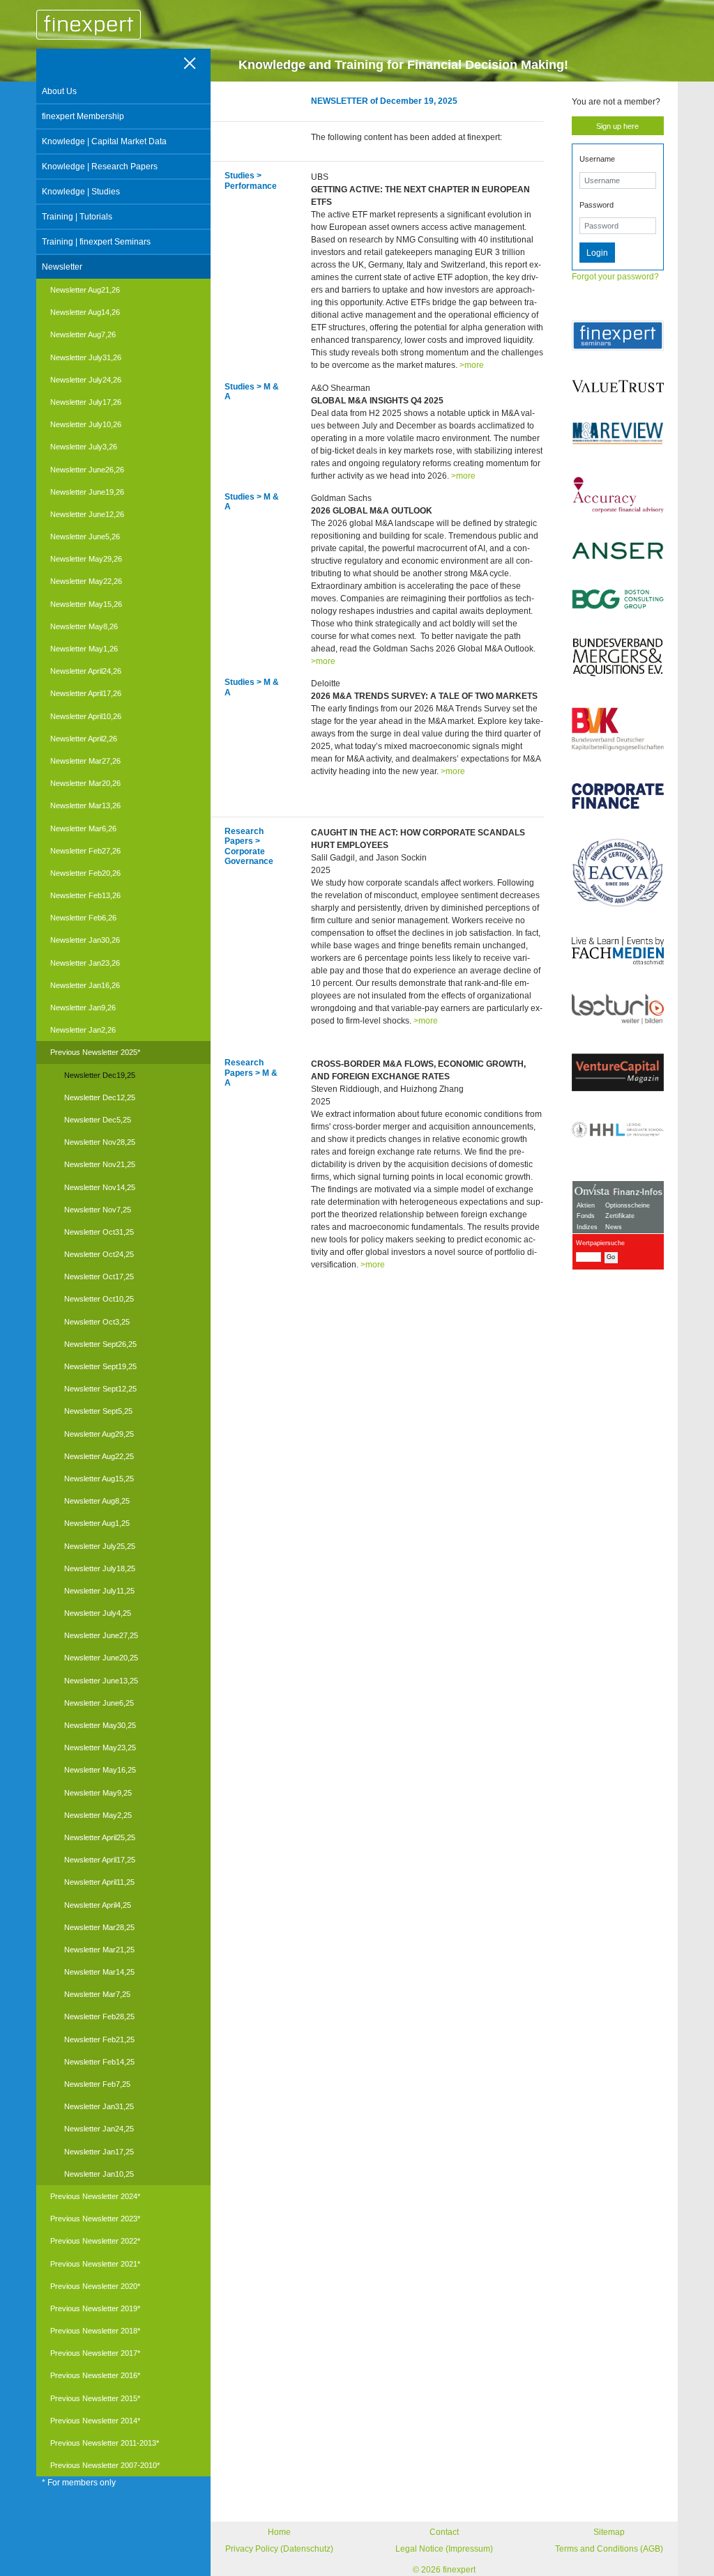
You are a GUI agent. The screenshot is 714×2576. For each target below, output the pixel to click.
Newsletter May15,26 (86, 604)
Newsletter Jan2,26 (83, 1030)
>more (472, 365)
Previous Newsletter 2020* (95, 2286)
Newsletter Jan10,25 (99, 2174)
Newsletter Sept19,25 (100, 1366)
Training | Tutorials (77, 217)
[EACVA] (618, 873)
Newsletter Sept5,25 (98, 1411)
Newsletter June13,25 (101, 1681)
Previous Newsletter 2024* (95, 2196)
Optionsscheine (628, 1205)
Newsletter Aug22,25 (99, 1456)
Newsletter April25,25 (100, 1837)
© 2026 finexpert (444, 2570)
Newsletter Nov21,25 (100, 1164)
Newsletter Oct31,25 (99, 1232)
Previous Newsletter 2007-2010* (105, 2465)
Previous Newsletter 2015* (95, 2398)
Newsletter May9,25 (98, 1793)
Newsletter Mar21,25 (99, 1950)
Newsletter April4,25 (98, 1905)
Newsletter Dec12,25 (100, 1097)
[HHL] (618, 1129)
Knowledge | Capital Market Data (104, 141)
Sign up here (617, 126)
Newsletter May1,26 (84, 649)
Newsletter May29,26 (86, 559)
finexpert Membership (83, 116)
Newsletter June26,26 (87, 470)
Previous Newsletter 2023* (95, 2219)
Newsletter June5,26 (85, 537)
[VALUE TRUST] (618, 386)
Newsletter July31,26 (86, 357)
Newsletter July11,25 (99, 1591)
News (614, 1227)
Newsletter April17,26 (86, 693)
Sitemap (609, 2532)
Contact (444, 2532)
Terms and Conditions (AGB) (609, 2549)
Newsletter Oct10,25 (99, 1299)
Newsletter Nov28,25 (100, 1142)
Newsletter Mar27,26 (85, 761)
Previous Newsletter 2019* (95, 2308)
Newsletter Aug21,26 (85, 290)
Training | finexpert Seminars (96, 242)
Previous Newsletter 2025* (95, 1052)
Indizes (587, 1227)
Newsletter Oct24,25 (99, 1254)
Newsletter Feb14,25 (99, 2062)
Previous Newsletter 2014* (95, 2421)
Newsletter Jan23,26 (85, 963)
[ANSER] (618, 551)
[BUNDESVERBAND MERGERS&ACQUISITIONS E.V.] (618, 657)
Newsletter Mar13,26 (85, 805)
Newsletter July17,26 (86, 402)
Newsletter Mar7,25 (97, 1994)
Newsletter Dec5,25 (98, 1120)
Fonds (586, 1216)
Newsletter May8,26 (84, 626)
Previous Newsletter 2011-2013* (105, 2443)
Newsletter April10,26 (86, 716)
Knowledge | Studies (81, 192)
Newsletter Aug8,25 (97, 1501)
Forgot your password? (615, 277)
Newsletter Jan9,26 (83, 1008)
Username (597, 159)
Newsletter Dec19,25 (100, 1075)
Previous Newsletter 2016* (95, 2375)
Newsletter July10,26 (86, 424)
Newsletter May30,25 (100, 1725)
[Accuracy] (618, 494)
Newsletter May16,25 (100, 1770)
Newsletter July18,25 (100, 1568)
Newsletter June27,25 (101, 1635)
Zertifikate (620, 1216)
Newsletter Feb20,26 (85, 873)
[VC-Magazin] (618, 1072)
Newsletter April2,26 (84, 739)
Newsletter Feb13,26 (85, 895)
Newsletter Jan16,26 (85, 985)
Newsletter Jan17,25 (99, 2152)
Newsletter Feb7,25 (97, 2084)
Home (279, 2532)
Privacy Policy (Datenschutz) (279, 2549)
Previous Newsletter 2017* (95, 2353)
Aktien (586, 1205)
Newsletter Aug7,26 (83, 334)
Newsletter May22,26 (86, 581)
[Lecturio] (618, 1009)
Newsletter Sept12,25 (100, 1389)
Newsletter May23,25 (100, 1748)
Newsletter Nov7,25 (98, 1210)
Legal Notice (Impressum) (444, 2549)
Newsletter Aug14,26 (85, 312)
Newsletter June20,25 (101, 1658)
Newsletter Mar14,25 (99, 1972)
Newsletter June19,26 (87, 492)
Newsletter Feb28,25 (99, 2016)
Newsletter (62, 267)
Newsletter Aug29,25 (99, 1434)
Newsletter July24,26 (86, 380)
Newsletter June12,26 (87, 514)
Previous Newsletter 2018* (95, 2331)
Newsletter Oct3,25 (97, 1322)
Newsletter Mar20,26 (85, 783)
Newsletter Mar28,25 (99, 1927)
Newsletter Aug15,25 (99, 1479)
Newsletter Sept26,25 (100, 1344)
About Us (59, 91)
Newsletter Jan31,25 (99, 2106)
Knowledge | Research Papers (100, 167)
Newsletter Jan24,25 (99, 2129)
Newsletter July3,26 (84, 447)
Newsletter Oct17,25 (99, 1277)
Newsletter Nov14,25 (100, 1187)
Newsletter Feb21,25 (99, 2039)
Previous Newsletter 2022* (95, 2241)
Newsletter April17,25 (100, 1860)
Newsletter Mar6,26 (83, 828)
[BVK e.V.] (618, 730)
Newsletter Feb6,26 (83, 918)
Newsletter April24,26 (86, 671)
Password (597, 205)
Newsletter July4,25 (98, 1613)
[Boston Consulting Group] (618, 599)
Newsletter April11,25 (99, 1882)
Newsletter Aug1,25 (97, 1523)
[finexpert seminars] (618, 336)
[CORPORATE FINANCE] (618, 796)
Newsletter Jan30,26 (85, 940)
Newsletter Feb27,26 (85, 851)
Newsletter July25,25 (100, 1546)
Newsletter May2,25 (98, 1815)
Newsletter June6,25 (99, 1703)
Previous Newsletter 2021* (95, 2264)
